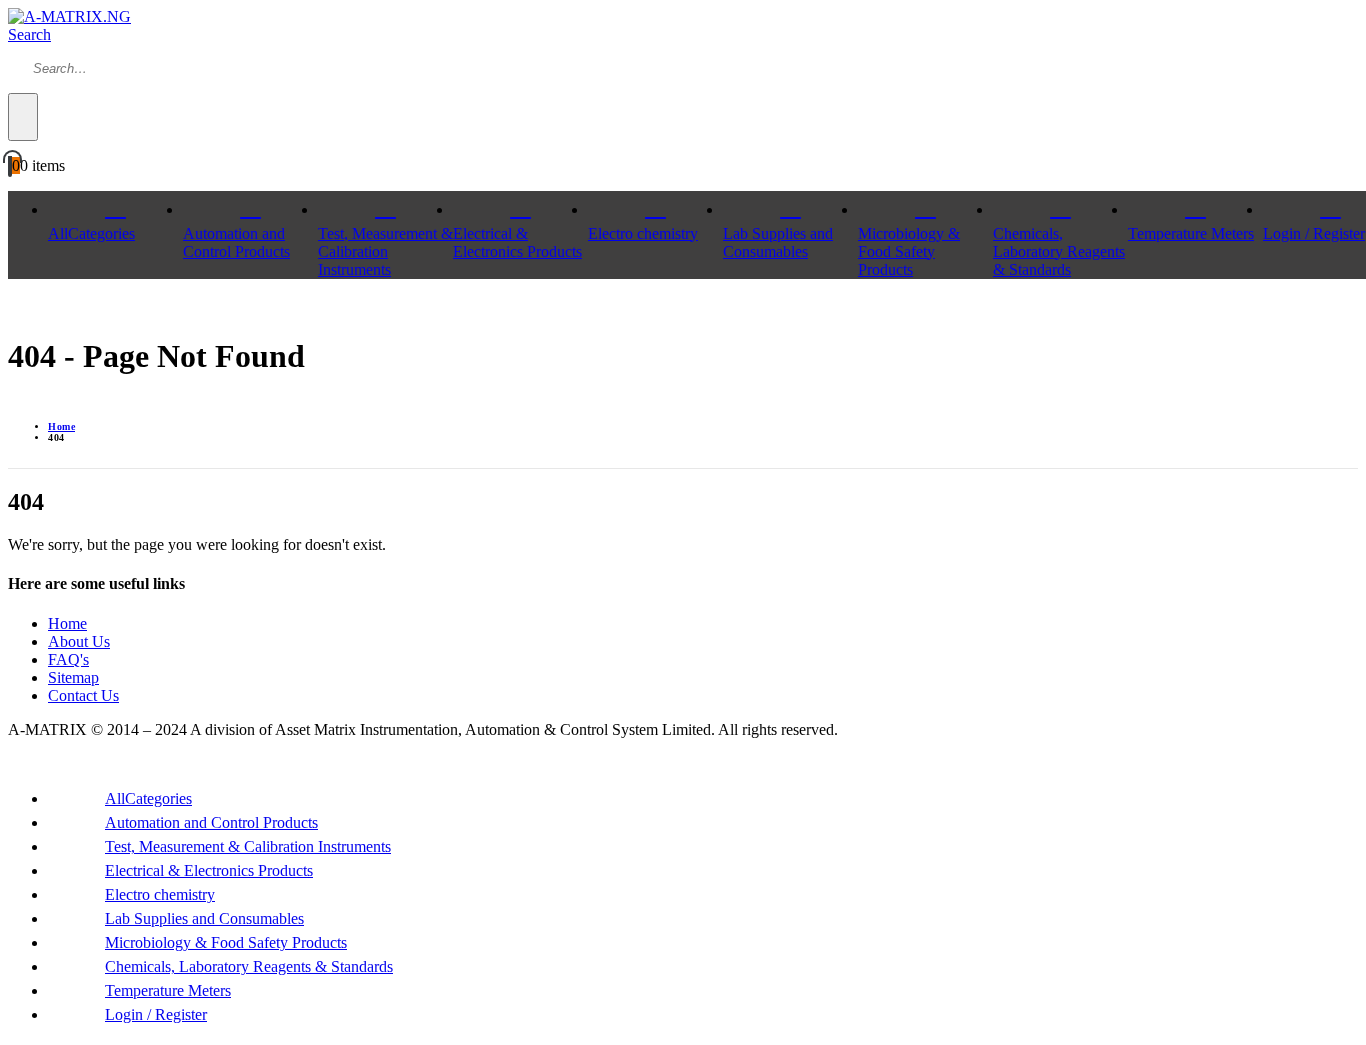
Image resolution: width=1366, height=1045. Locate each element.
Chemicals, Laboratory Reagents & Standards (1059, 251)
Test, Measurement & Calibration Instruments (385, 251)
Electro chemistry (643, 233)
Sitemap (73, 677)
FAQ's (68, 659)
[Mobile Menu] (14, 307)
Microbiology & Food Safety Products (909, 251)
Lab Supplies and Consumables (778, 242)
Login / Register (156, 1014)
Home (67, 623)
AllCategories (91, 233)
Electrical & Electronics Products (517, 242)
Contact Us (83, 695)
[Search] (23, 117)
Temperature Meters (1191, 233)
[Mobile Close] (14, 763)
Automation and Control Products (236, 242)
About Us (79, 641)
